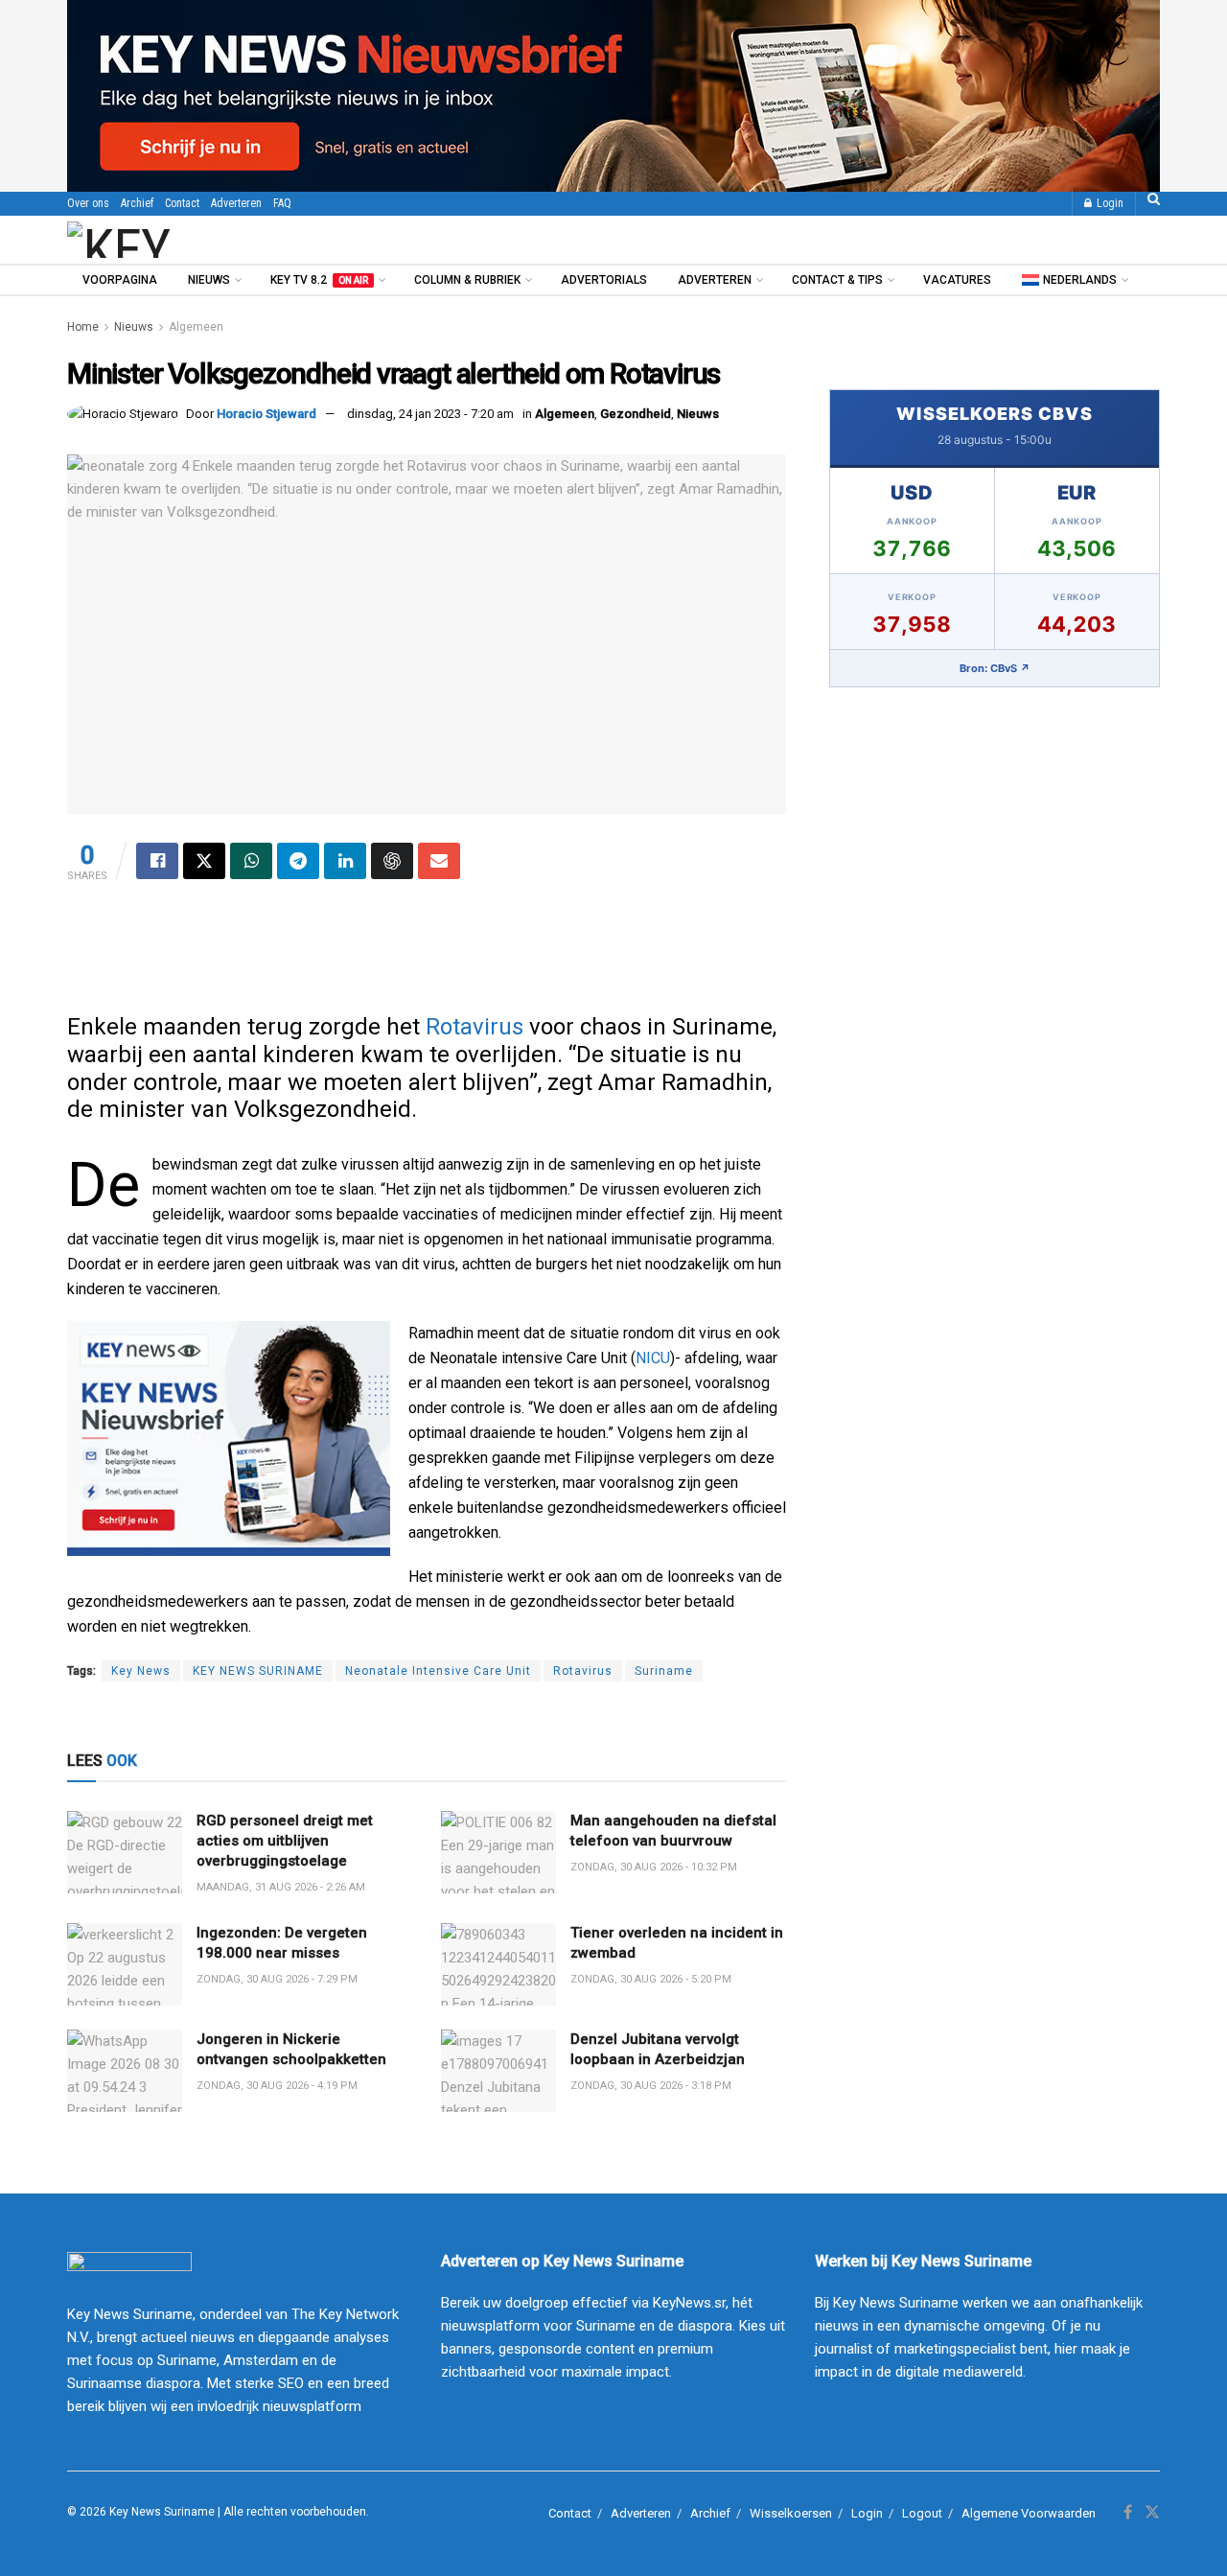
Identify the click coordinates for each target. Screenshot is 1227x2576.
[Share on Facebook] (157, 861)
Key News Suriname (162, 2512)
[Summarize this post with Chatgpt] (392, 861)
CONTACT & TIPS (837, 280)
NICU (653, 1358)
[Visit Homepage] (172, 240)
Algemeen (196, 327)
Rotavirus (475, 1027)
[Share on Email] (439, 861)
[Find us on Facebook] (1128, 2513)
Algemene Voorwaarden (1029, 2513)
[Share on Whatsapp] (251, 861)
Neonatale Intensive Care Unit (438, 1671)
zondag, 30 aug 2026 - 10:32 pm (654, 1867)
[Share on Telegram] (298, 861)
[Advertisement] (427, 956)
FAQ (282, 203)
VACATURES (957, 280)
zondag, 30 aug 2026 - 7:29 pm (277, 1979)
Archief (137, 203)
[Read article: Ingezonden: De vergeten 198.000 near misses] (125, 1964)
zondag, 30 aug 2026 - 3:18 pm (651, 2086)
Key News (141, 1671)
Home (83, 327)
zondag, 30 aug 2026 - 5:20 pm (651, 1979)
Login (1109, 203)
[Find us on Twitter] (1152, 2513)
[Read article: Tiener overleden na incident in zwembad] (498, 1964)
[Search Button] (1154, 204)
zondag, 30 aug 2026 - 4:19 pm (277, 2086)
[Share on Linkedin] (345, 861)
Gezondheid (636, 414)
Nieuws (209, 280)
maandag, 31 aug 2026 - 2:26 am (281, 1887)
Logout (922, 2513)
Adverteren (236, 203)
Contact (182, 203)
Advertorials (604, 280)
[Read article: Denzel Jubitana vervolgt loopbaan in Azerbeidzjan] (498, 2071)
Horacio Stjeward (266, 414)
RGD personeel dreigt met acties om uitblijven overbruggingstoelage (285, 1841)
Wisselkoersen (791, 2513)
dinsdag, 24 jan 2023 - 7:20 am (430, 414)
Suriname (664, 1671)
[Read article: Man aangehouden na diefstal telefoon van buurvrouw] (498, 1852)
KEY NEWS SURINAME (258, 1671)
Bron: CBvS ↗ (995, 668)
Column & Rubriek (467, 280)
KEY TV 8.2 (319, 280)
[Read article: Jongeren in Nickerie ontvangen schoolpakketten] (125, 2071)
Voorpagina (120, 280)
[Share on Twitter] (204, 861)
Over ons (88, 203)
